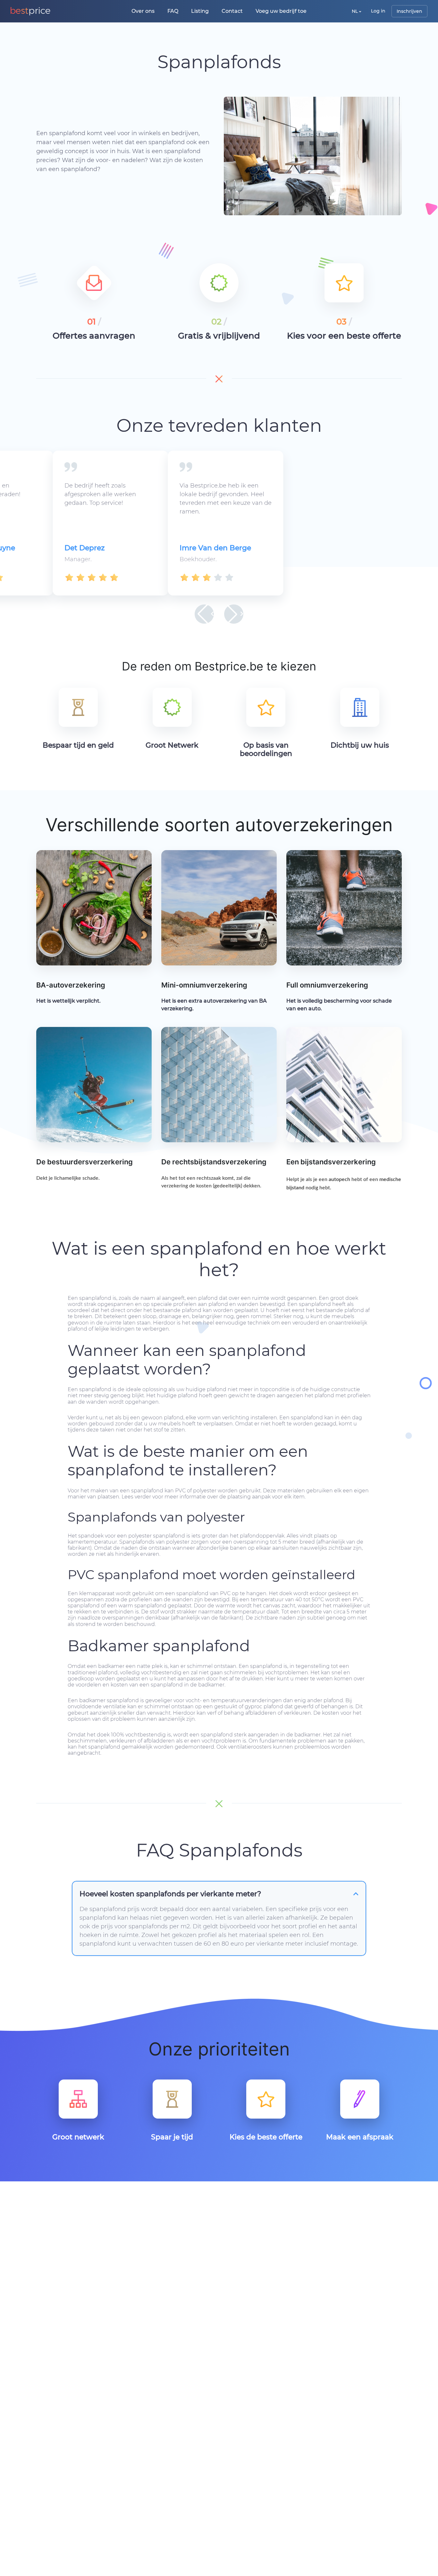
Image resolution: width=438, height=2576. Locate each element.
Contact (232, 11)
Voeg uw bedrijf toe (281, 11)
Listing (200, 11)
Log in (378, 11)
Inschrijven (409, 11)
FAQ (173, 11)
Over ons (143, 11)
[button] (204, 614)
